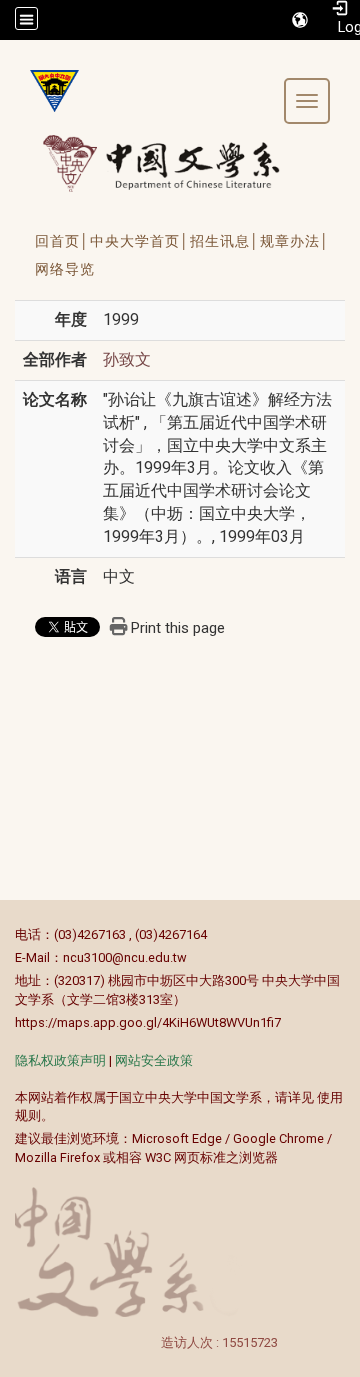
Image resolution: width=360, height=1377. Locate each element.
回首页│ (62, 241)
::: (4, 934)
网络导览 (65, 269)
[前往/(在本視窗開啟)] (180, 163)
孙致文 (127, 359)
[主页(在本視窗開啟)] (47, 91)
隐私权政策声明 (60, 1060)
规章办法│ (295, 241)
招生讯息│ (225, 241)
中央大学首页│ (140, 241)
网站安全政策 (154, 1060)
